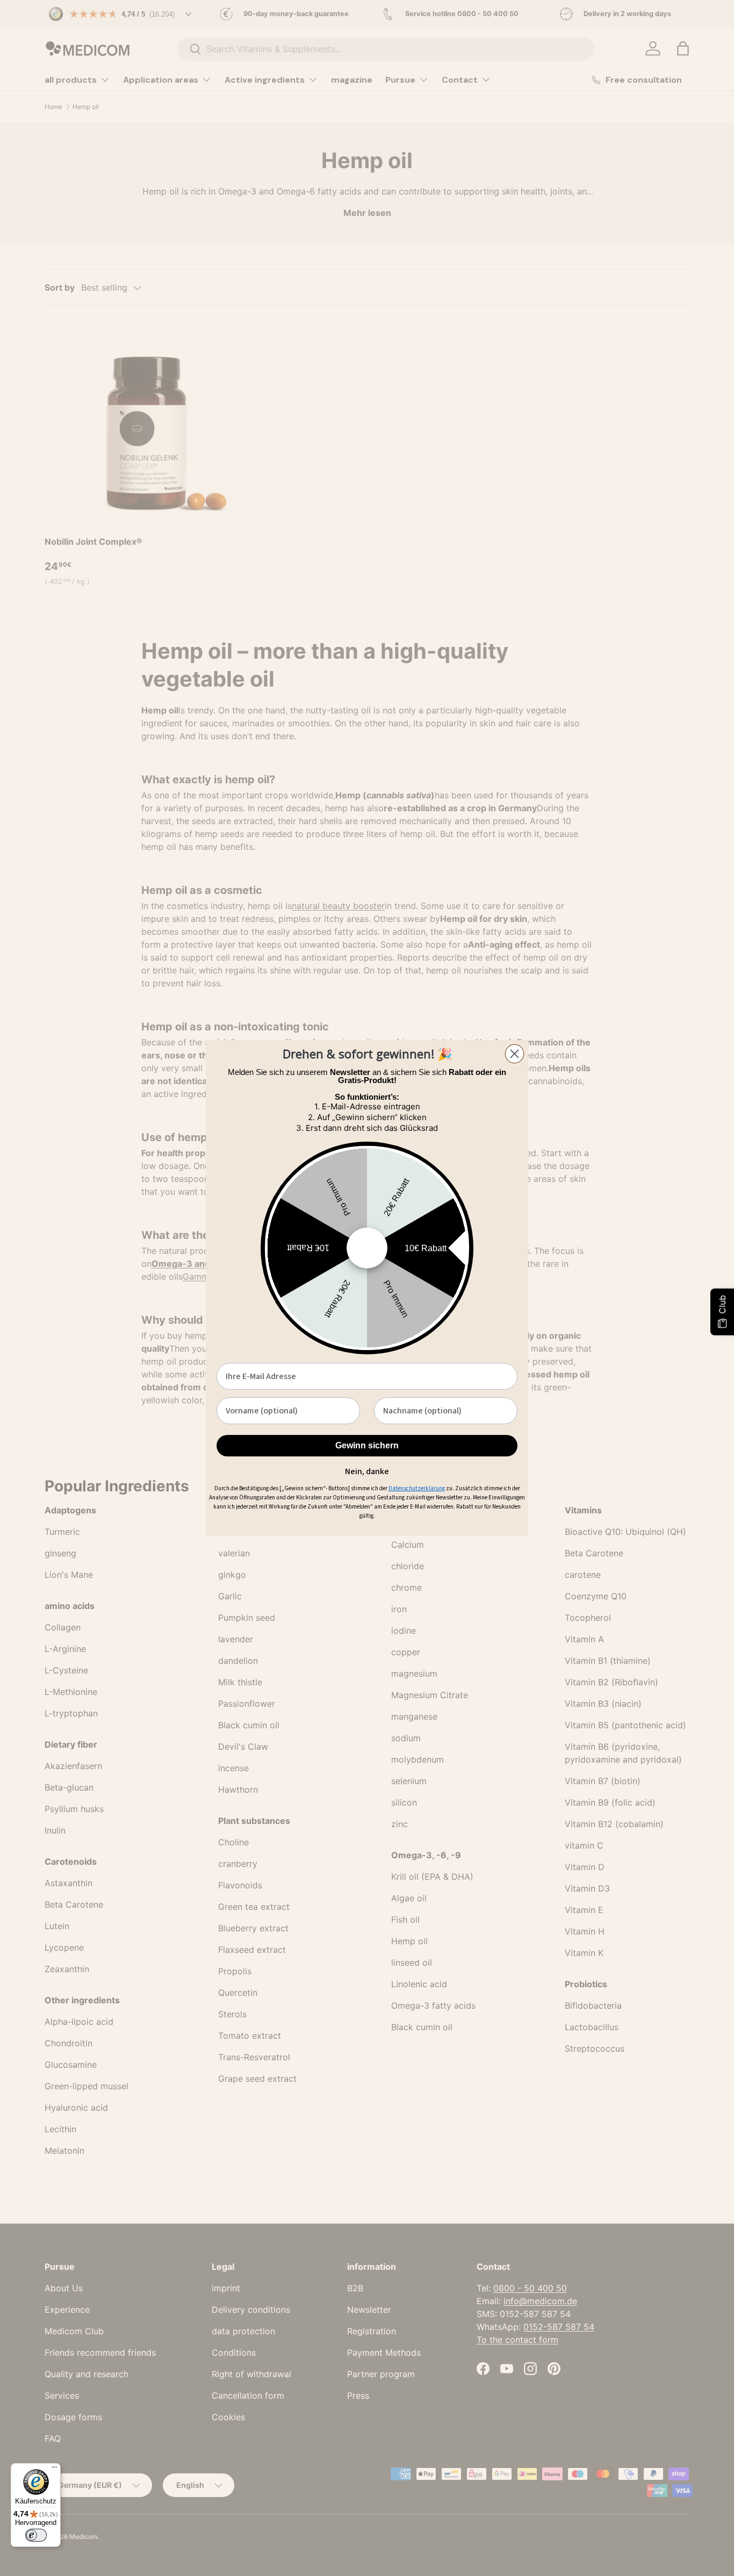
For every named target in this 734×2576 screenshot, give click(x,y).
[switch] (36, 2535)
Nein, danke (367, 1470)
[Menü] (54, 2470)
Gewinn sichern (367, 1445)
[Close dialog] (514, 1054)
